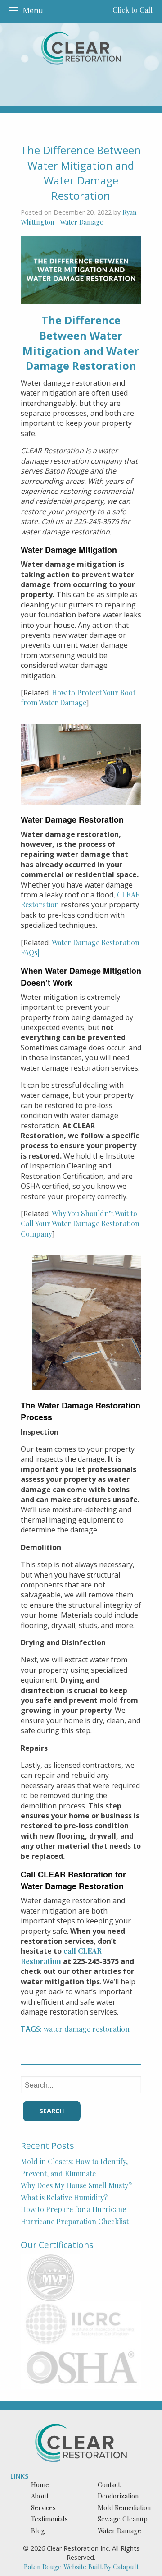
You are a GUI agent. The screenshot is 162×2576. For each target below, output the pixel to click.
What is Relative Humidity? (64, 2197)
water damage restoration (87, 2029)
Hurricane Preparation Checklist (75, 2221)
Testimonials (49, 2519)
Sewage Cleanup (123, 2519)
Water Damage (82, 222)
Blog (38, 2530)
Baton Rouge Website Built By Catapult (81, 2567)
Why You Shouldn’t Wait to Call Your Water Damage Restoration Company (80, 1224)
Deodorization (118, 2496)
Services (43, 2507)
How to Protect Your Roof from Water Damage (78, 697)
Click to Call (133, 10)
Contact (109, 2484)
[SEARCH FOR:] (81, 2085)
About (40, 2496)
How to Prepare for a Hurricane (73, 2209)
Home (40, 2484)
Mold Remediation (124, 2507)
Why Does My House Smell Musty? (76, 2185)
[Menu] (14, 11)
